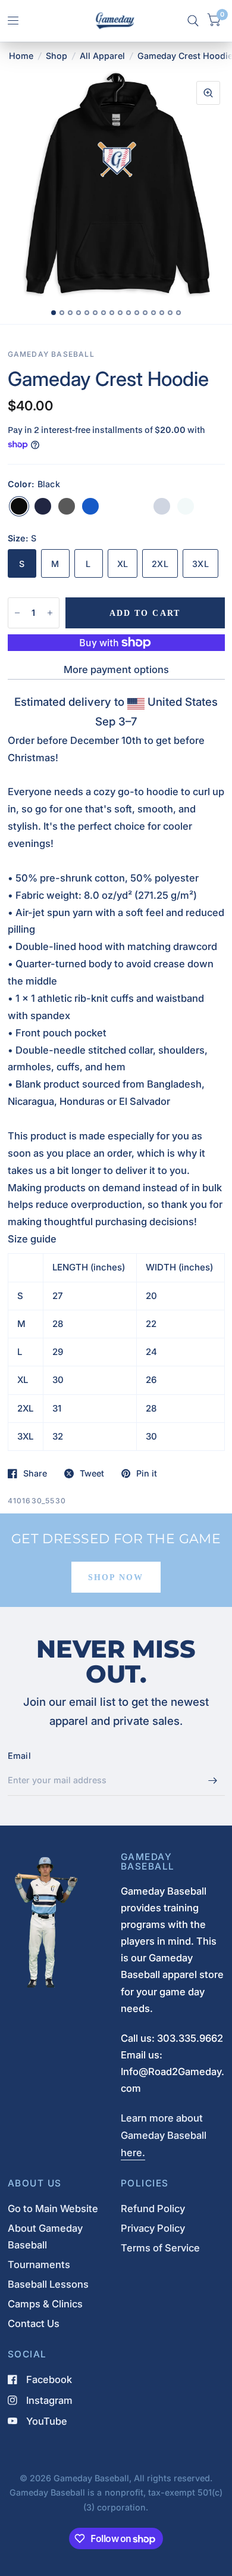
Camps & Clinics (45, 2304)
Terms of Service (160, 2248)
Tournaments (39, 2264)
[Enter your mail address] (213, 1780)
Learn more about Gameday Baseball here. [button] (164, 2135)
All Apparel (102, 56)
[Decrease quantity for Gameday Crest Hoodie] (17, 613)
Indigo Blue (114, 506)
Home (21, 56)
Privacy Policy (153, 2228)
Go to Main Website (53, 2209)
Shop (57, 56)
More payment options (116, 669)
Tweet (92, 1474)
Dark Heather (67, 506)
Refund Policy (153, 2209)
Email (19, 1756)
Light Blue (162, 506)
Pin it (147, 1474)
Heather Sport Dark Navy (138, 506)
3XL (200, 564)
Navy (43, 506)
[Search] (193, 21)
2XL (160, 564)
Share (35, 1474)
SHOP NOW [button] (116, 1577)
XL (123, 564)
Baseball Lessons (48, 2284)
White (186, 506)
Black (19, 506)
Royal (90, 506)
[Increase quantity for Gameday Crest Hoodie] (50, 613)
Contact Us (34, 2323)
